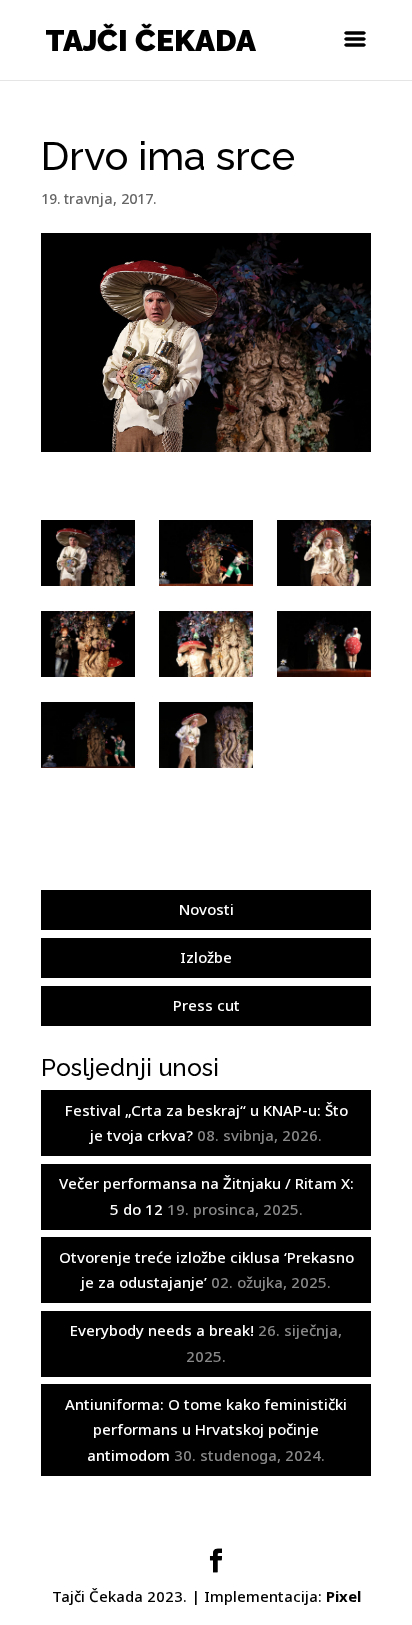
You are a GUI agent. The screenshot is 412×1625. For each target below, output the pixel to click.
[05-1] (205, 553)
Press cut (206, 1005)
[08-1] (87, 553)
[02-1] (205, 644)
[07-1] (87, 644)
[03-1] (323, 644)
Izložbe (206, 957)
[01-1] (323, 553)
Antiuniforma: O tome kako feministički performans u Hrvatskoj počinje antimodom (206, 1429)
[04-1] (87, 735)
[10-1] (205, 735)
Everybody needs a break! (162, 1330)
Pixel (343, 1596)
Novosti (206, 909)
